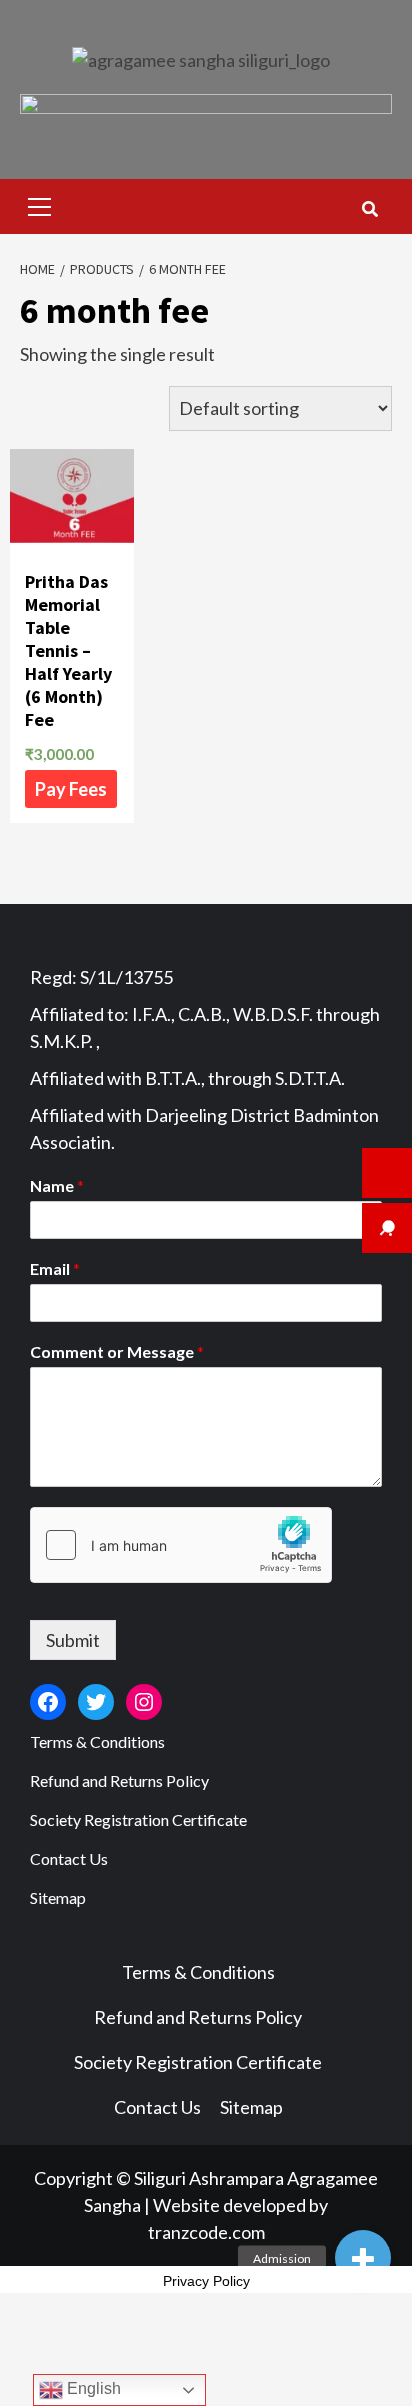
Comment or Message (117, 1351)
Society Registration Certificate (138, 1819)
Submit (73, 1640)
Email (55, 1268)
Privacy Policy (206, 2281)
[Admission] (363, 2258)
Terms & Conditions (97, 1741)
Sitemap (58, 1897)
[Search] (369, 209)
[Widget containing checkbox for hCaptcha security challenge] (181, 1545)
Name (57, 1185)
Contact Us (69, 1858)
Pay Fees (71, 789)
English (92, 2388)
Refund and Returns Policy (119, 1780)
